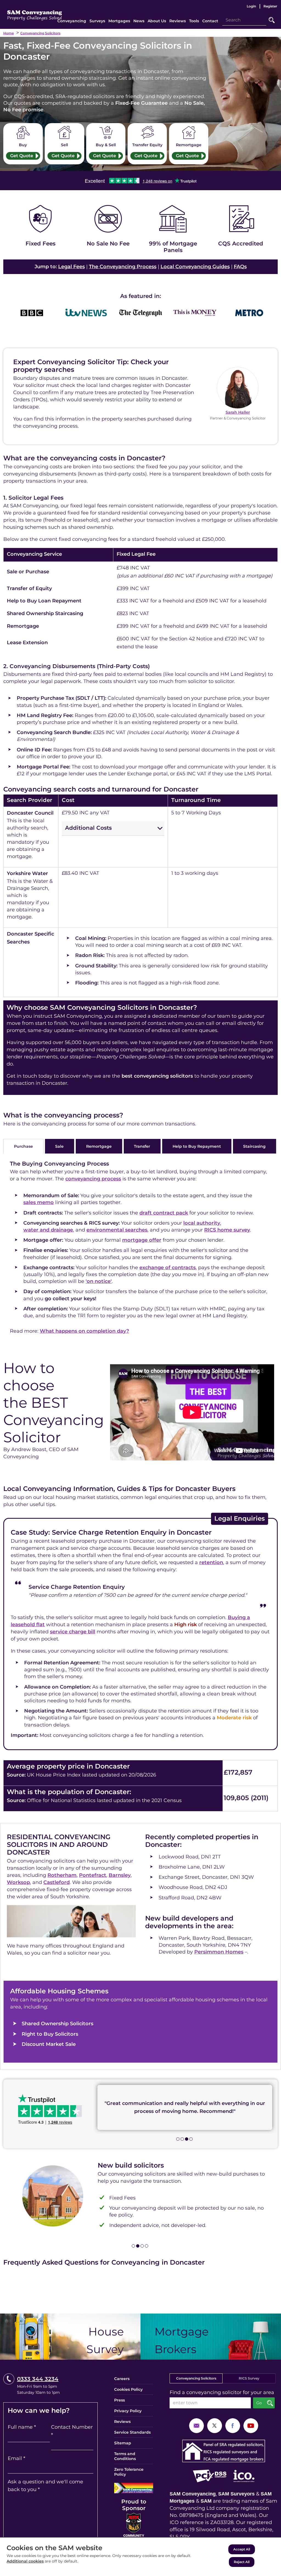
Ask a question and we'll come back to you (45, 2486)
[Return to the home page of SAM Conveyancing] (35, 13)
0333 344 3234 (38, 2379)
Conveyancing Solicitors (40, 33)
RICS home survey (227, 1230)
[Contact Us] (196, 2425)
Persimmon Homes (219, 1952)
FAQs (240, 267)
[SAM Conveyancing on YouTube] (251, 2425)
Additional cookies (25, 2561)
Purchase (23, 1146)
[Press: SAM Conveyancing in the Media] (140, 296)
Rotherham (62, 1875)
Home (9, 33)
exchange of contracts (168, 1268)
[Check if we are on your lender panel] (173, 230)
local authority (202, 1223)
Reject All (242, 2562)
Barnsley (120, 1875)
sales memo (39, 1202)
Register (270, 6)
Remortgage (189, 145)
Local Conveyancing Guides (195, 267)
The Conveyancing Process (123, 267)
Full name (22, 2427)
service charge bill (73, 1632)
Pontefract (93, 1875)
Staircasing (254, 1146)
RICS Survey (249, 2378)
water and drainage (48, 1230)
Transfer (142, 1146)
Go (272, 20)
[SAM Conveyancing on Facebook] (233, 2425)
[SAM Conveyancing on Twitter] (215, 2425)
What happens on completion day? (84, 1331)
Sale (59, 1146)
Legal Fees (71, 267)
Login (251, 6)
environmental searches (117, 1230)
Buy (23, 145)
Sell (64, 145)
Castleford (57, 1882)
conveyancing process (93, 1179)
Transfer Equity (147, 145)
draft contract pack (164, 1213)
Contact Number (72, 2431)
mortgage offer (142, 1240)
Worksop (18, 1882)
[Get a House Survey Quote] (70, 2337)
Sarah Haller (238, 412)
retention (211, 1562)
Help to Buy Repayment (197, 1146)
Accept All (242, 2549)
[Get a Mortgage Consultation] (211, 2337)
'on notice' (99, 1281)
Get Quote (22, 156)
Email (16, 2458)
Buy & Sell (106, 145)
